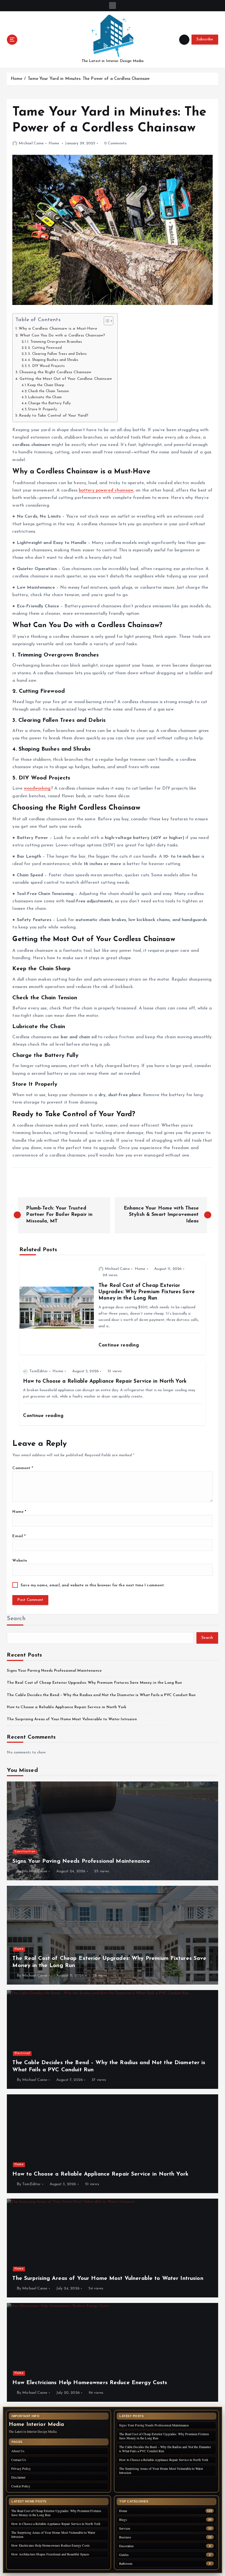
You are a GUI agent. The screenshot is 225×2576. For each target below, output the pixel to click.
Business (125, 2537)
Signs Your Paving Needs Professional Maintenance (54, 1671)
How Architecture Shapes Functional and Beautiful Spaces (50, 2554)
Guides (124, 2555)
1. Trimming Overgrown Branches (55, 342)
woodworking (37, 788)
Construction (25, 1852)
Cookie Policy (21, 2486)
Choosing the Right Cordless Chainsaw (55, 372)
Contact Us (19, 2460)
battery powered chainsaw (106, 490)
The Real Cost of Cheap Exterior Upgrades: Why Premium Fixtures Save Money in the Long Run (94, 1683)
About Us (18, 2451)
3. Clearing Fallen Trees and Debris (57, 354)
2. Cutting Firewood (45, 348)
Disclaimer (18, 2477)
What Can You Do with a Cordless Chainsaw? (62, 336)
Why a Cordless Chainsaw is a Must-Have (58, 329)
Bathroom (126, 2564)
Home (17, 79)
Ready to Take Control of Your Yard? (54, 416)
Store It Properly (42, 409)
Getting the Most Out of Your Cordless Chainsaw (66, 379)
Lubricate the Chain (45, 397)
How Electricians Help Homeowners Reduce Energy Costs (50, 2545)
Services (125, 2528)
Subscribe (205, 39)
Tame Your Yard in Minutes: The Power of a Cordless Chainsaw (89, 79)
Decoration (126, 2546)
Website (20, 1561)
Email (19, 1536)
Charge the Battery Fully (49, 403)
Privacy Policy (21, 2468)
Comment (22, 1468)
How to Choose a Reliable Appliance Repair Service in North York (67, 1707)
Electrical (22, 2053)
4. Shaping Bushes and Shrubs (53, 360)
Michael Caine (31, 143)
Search (16, 1619)
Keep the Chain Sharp (46, 385)
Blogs (123, 2520)
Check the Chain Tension (48, 391)
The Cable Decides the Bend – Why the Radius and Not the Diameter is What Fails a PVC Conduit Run (101, 1695)
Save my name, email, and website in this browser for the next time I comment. (93, 1585)
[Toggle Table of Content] (106, 321)
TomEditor (39, 1371)
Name (19, 1512)
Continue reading (119, 1345)
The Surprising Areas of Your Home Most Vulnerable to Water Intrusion (72, 1719)
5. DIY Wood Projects (46, 366)
